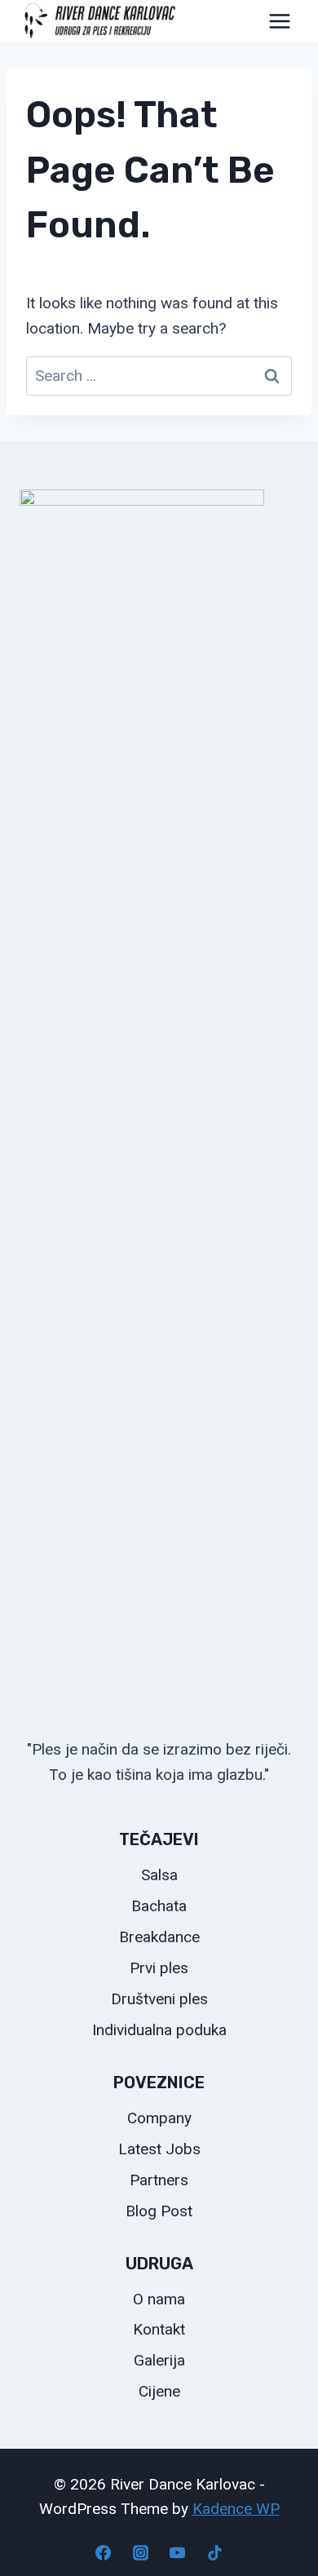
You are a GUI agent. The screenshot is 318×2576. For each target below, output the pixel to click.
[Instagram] (140, 2552)
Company (159, 2118)
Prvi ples (159, 1968)
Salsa (159, 1875)
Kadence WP (236, 2509)
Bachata (159, 1906)
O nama (159, 2299)
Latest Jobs (159, 2149)
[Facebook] (104, 2552)
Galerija (159, 2360)
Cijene (159, 2391)
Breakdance (159, 1937)
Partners (159, 2180)
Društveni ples (159, 1999)
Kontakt (159, 2329)
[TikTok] (214, 2552)
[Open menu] (279, 21)
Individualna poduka (159, 2030)
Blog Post (159, 2211)
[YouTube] (178, 2552)
